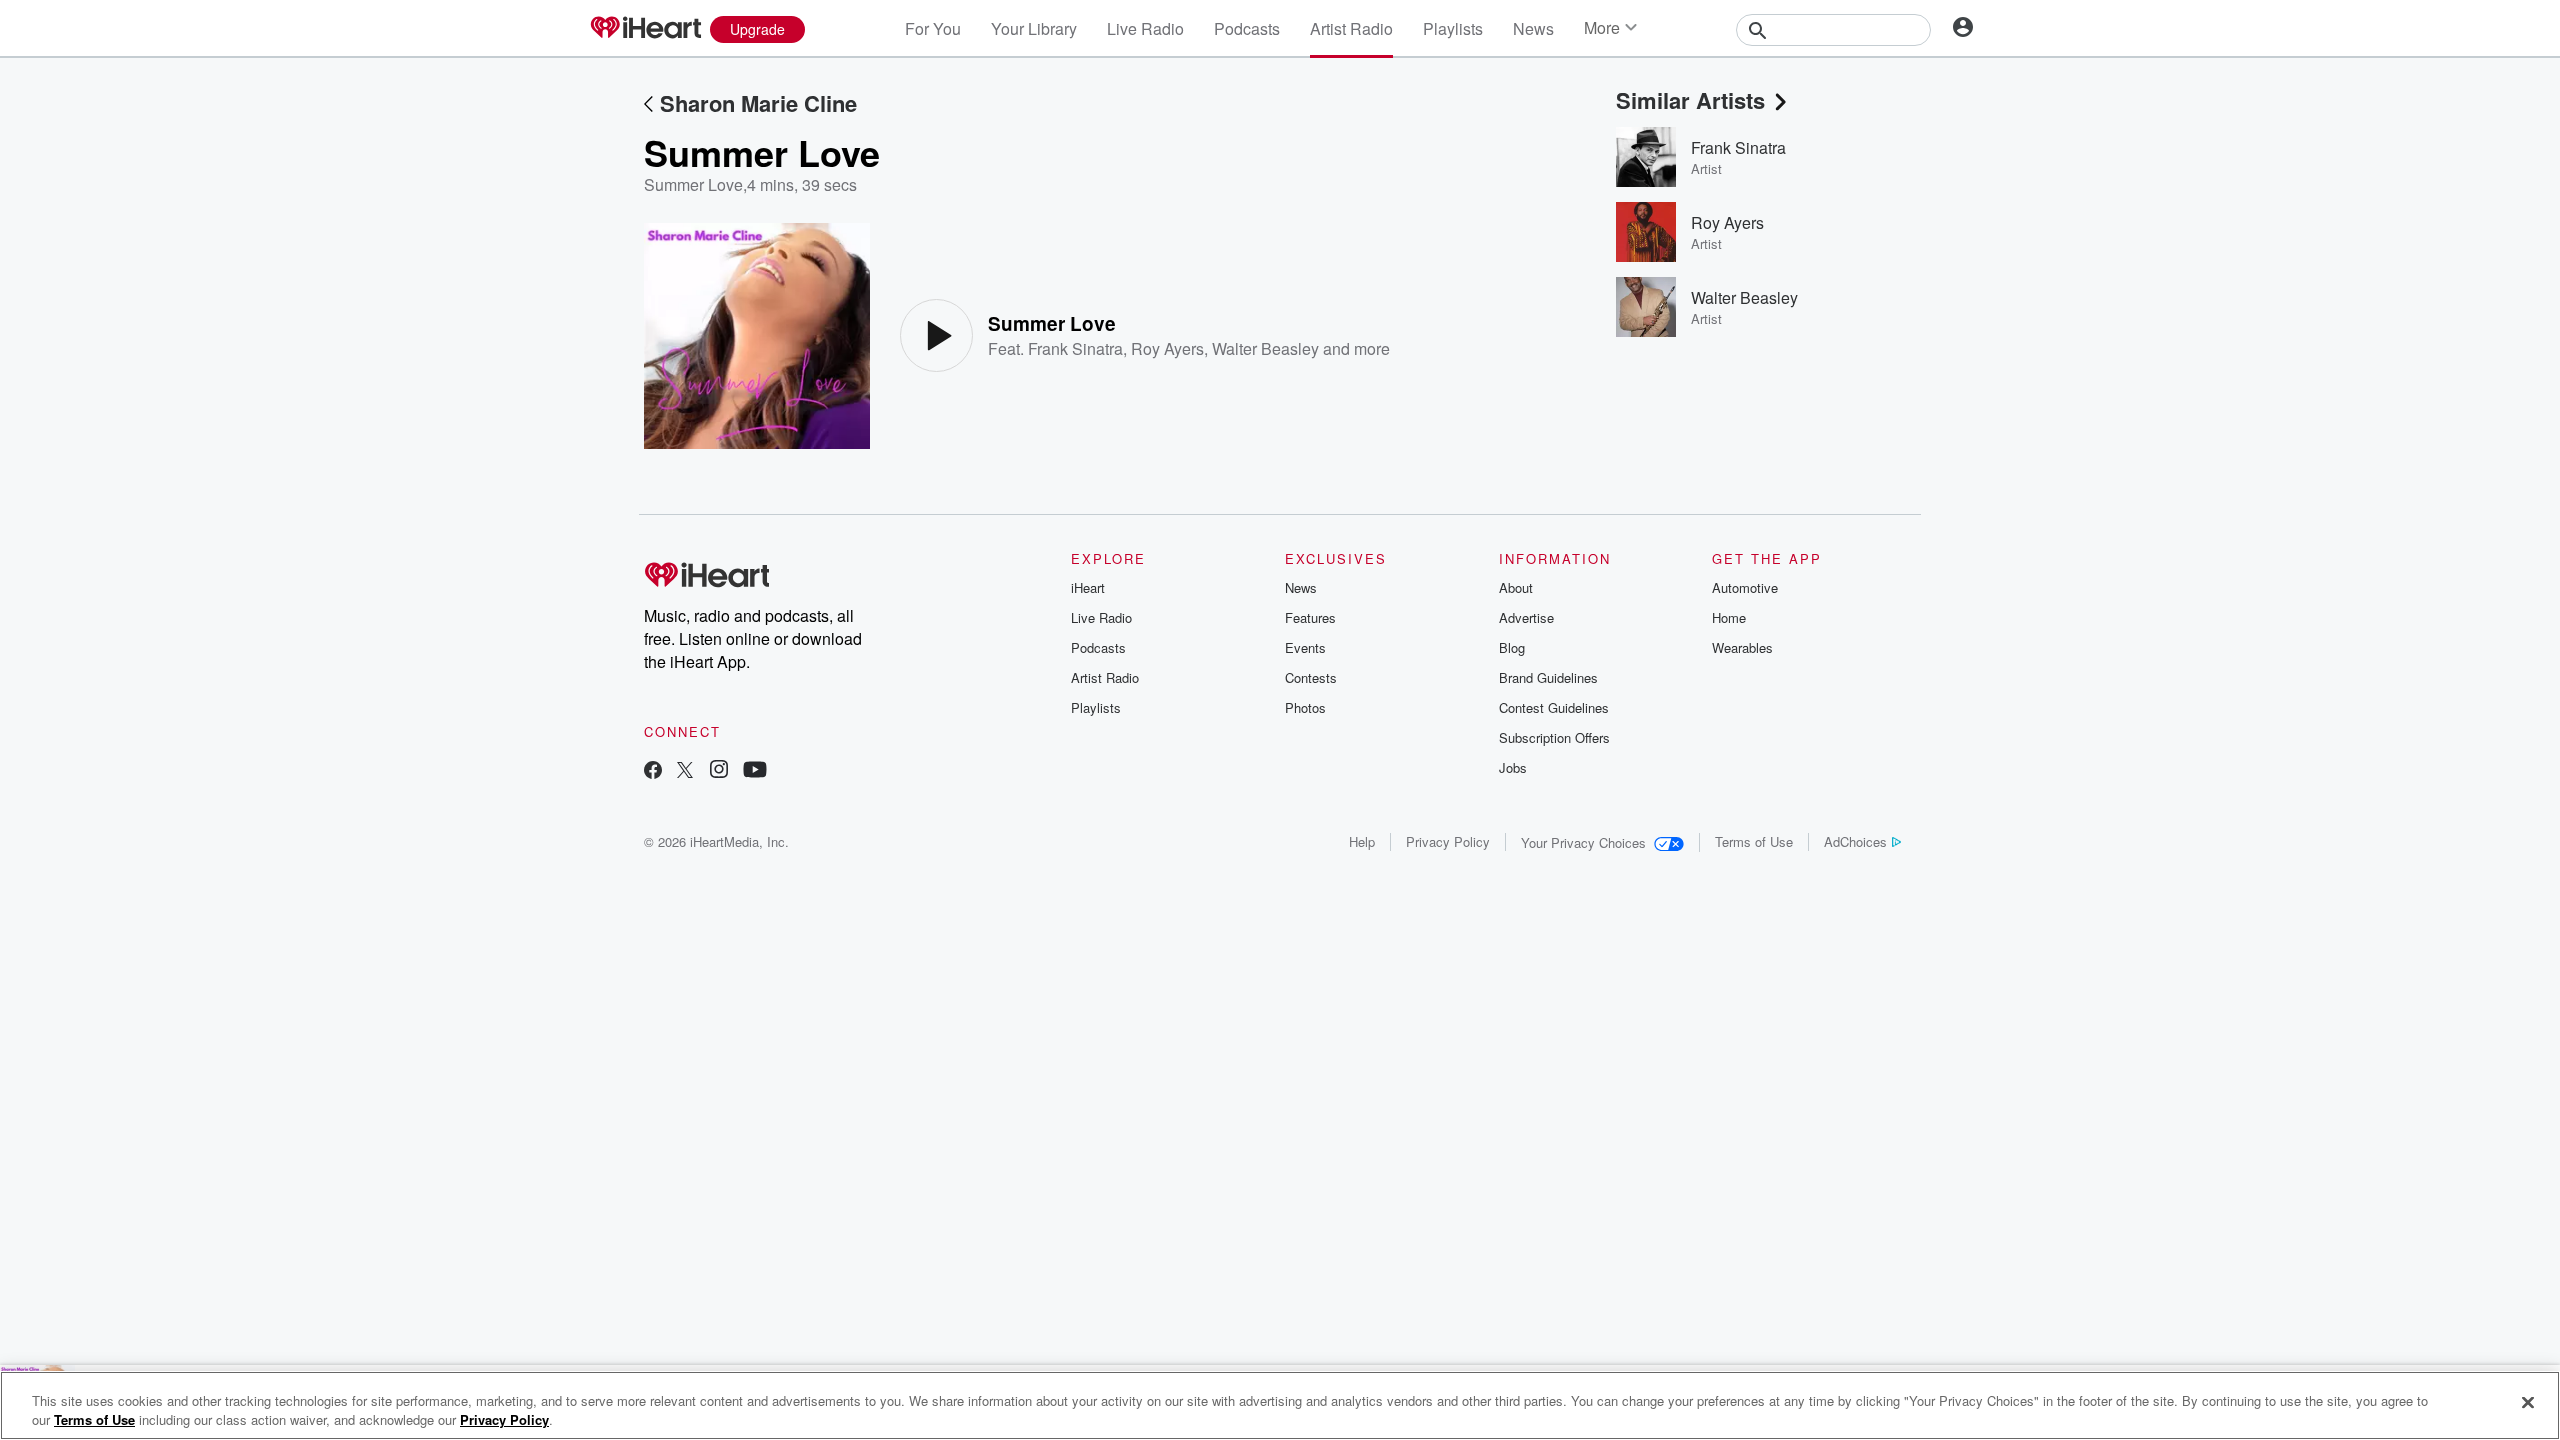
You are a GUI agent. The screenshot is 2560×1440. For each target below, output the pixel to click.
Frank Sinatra (1075, 348)
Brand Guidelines (1548, 677)
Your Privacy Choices (1583, 842)
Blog (1512, 647)
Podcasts (1247, 28)
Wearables (1742, 647)
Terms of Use (1754, 841)
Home (1729, 617)
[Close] (2528, 1403)
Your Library (1034, 28)
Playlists (1453, 28)
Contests (1311, 677)
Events (1305, 647)
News (1533, 28)
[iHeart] (645, 29)
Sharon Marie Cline (758, 103)
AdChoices (1855, 841)
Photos (1305, 707)
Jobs (1513, 767)
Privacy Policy (1448, 841)
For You (933, 28)
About (1516, 587)
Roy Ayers (1167, 348)
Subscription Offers (1554, 737)
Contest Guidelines (1554, 707)
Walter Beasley (1265, 348)
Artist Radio (1351, 28)
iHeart (1088, 587)
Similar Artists (1690, 100)
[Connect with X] (685, 771)
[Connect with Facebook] (653, 771)
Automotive (1745, 587)
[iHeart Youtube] (755, 771)
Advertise (1526, 617)
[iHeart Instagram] (719, 771)
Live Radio (1145, 28)
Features (1310, 617)
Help (1362, 841)
